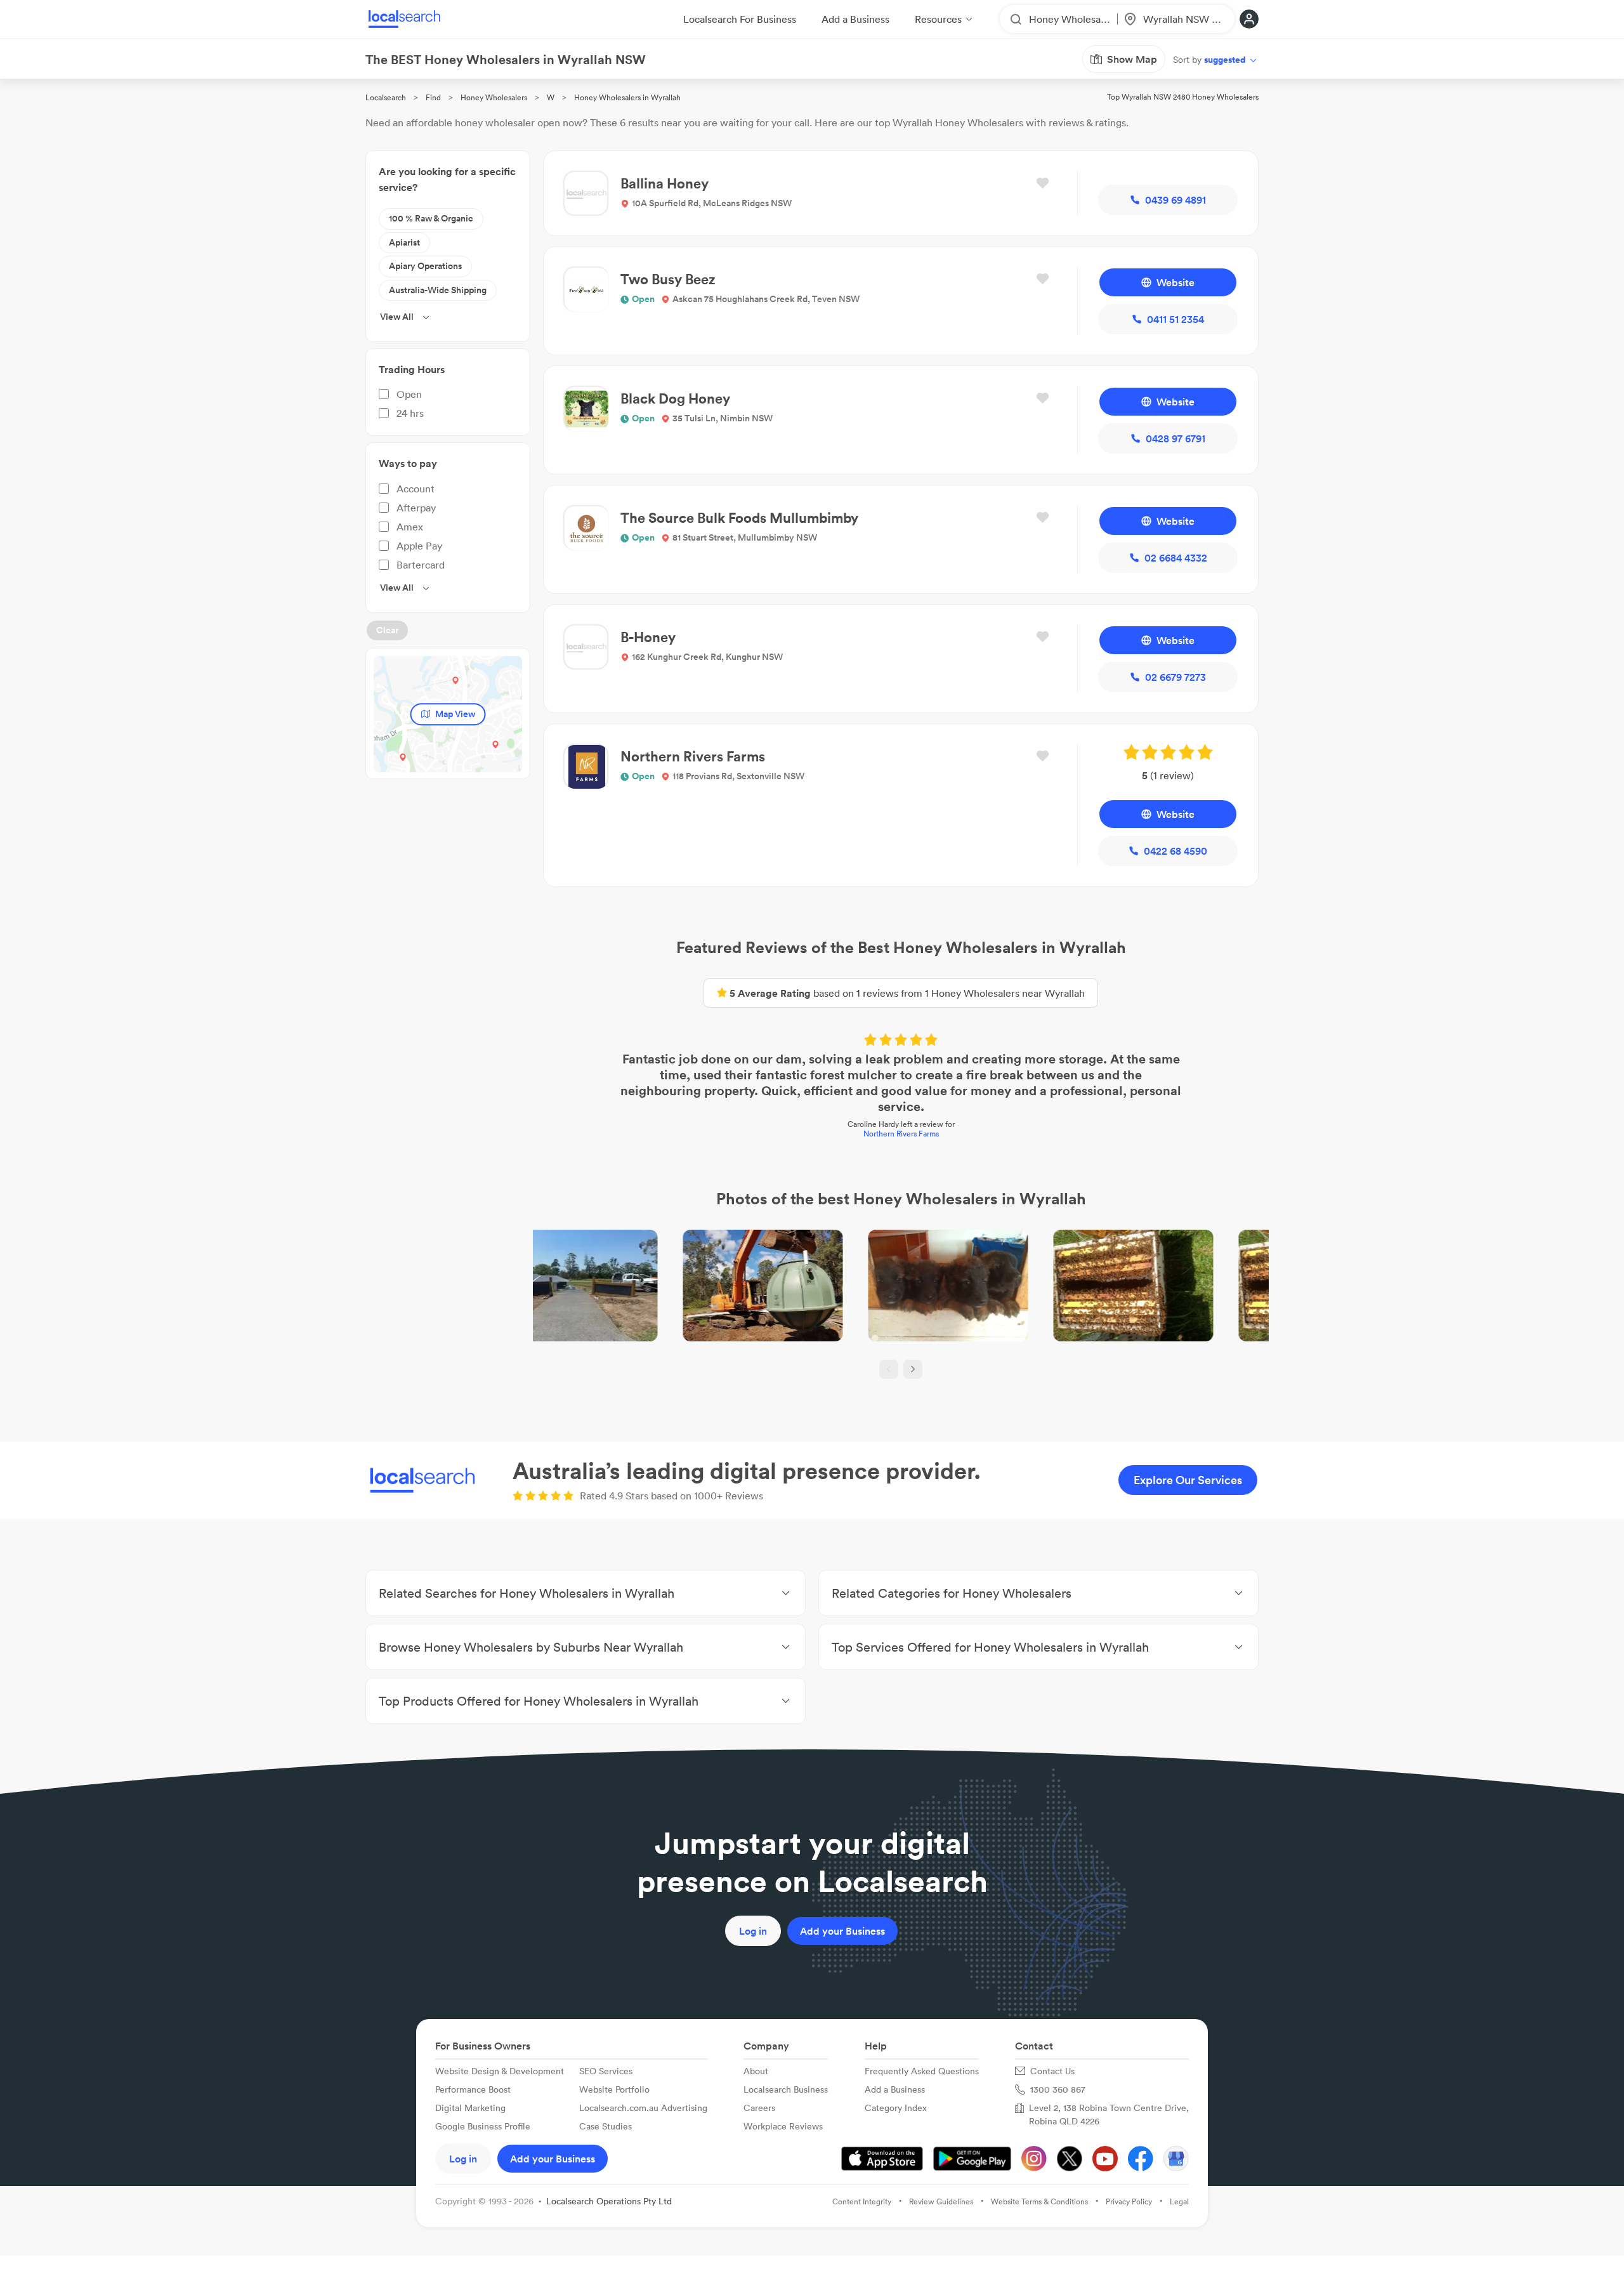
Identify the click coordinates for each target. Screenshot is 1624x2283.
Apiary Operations (425, 266)
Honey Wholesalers (494, 97)
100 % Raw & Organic (431, 218)
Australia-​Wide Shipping (438, 290)
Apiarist (404, 242)
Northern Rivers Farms (901, 1134)
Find (433, 97)
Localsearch (386, 97)
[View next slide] (913, 1369)
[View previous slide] (889, 1369)
